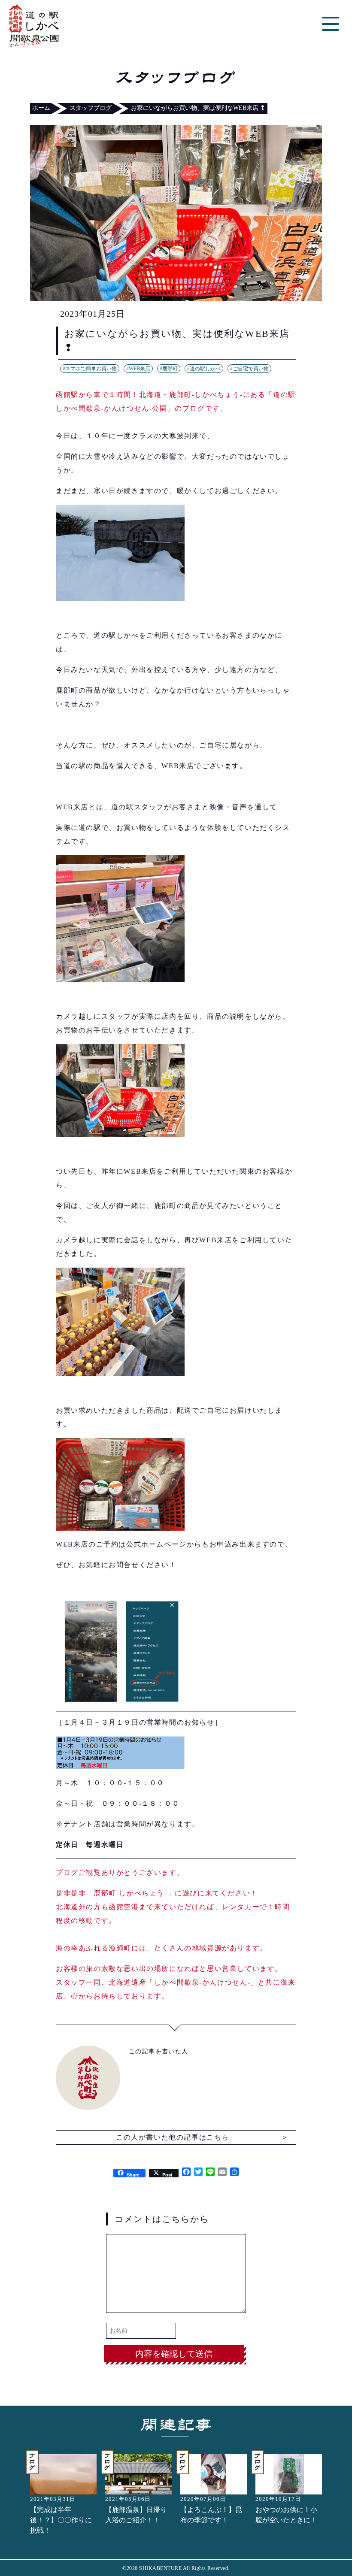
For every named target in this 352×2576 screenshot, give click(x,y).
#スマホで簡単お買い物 (90, 369)
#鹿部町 (169, 369)
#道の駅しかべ (204, 369)
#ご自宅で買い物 (249, 369)
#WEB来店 (138, 369)
